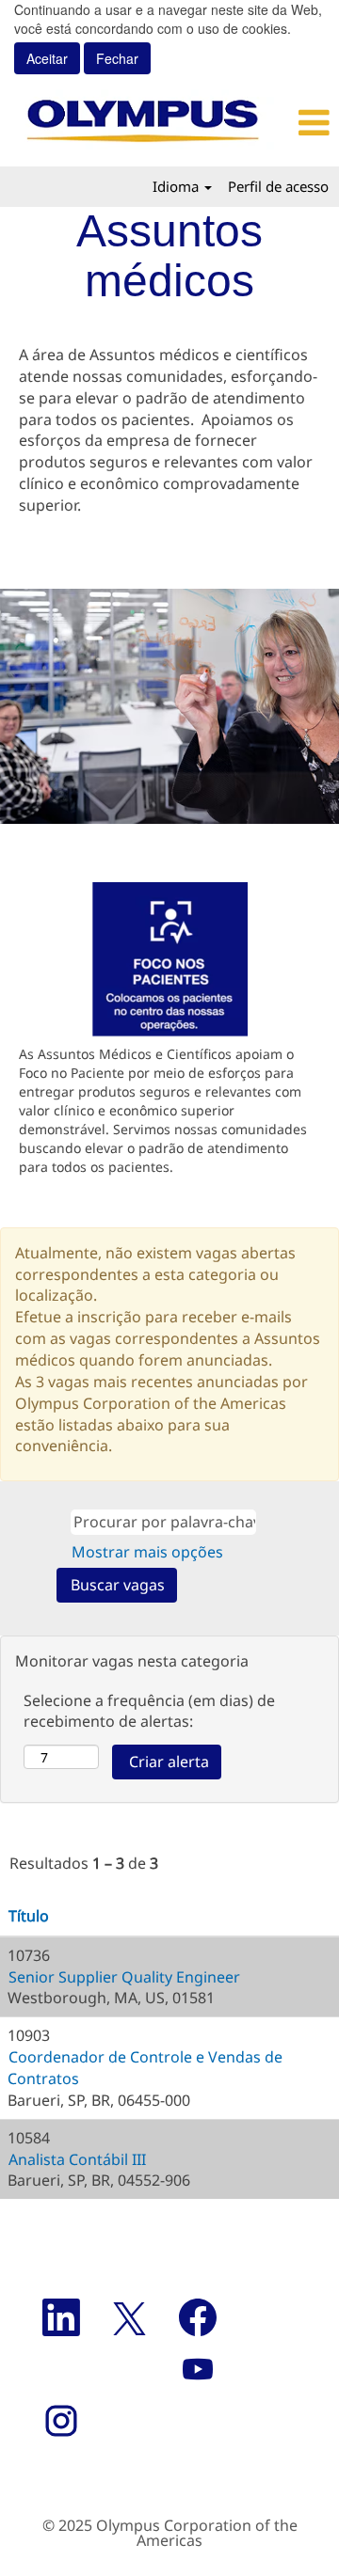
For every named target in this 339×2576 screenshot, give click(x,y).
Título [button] (29, 1916)
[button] (313, 123)
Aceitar (47, 58)
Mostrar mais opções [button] (147, 1552)
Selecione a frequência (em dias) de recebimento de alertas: (149, 1711)
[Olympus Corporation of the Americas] (145, 123)
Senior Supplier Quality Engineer (124, 1977)
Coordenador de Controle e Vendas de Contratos (145, 2068)
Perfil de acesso (278, 186)
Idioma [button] (178, 186)
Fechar (117, 58)
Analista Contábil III (77, 2159)
